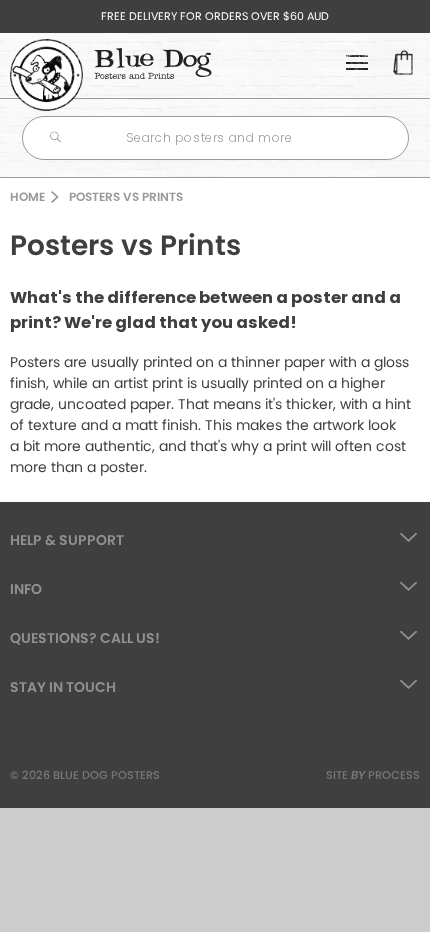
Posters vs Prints (126, 196)
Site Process (373, 775)
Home (27, 196)
